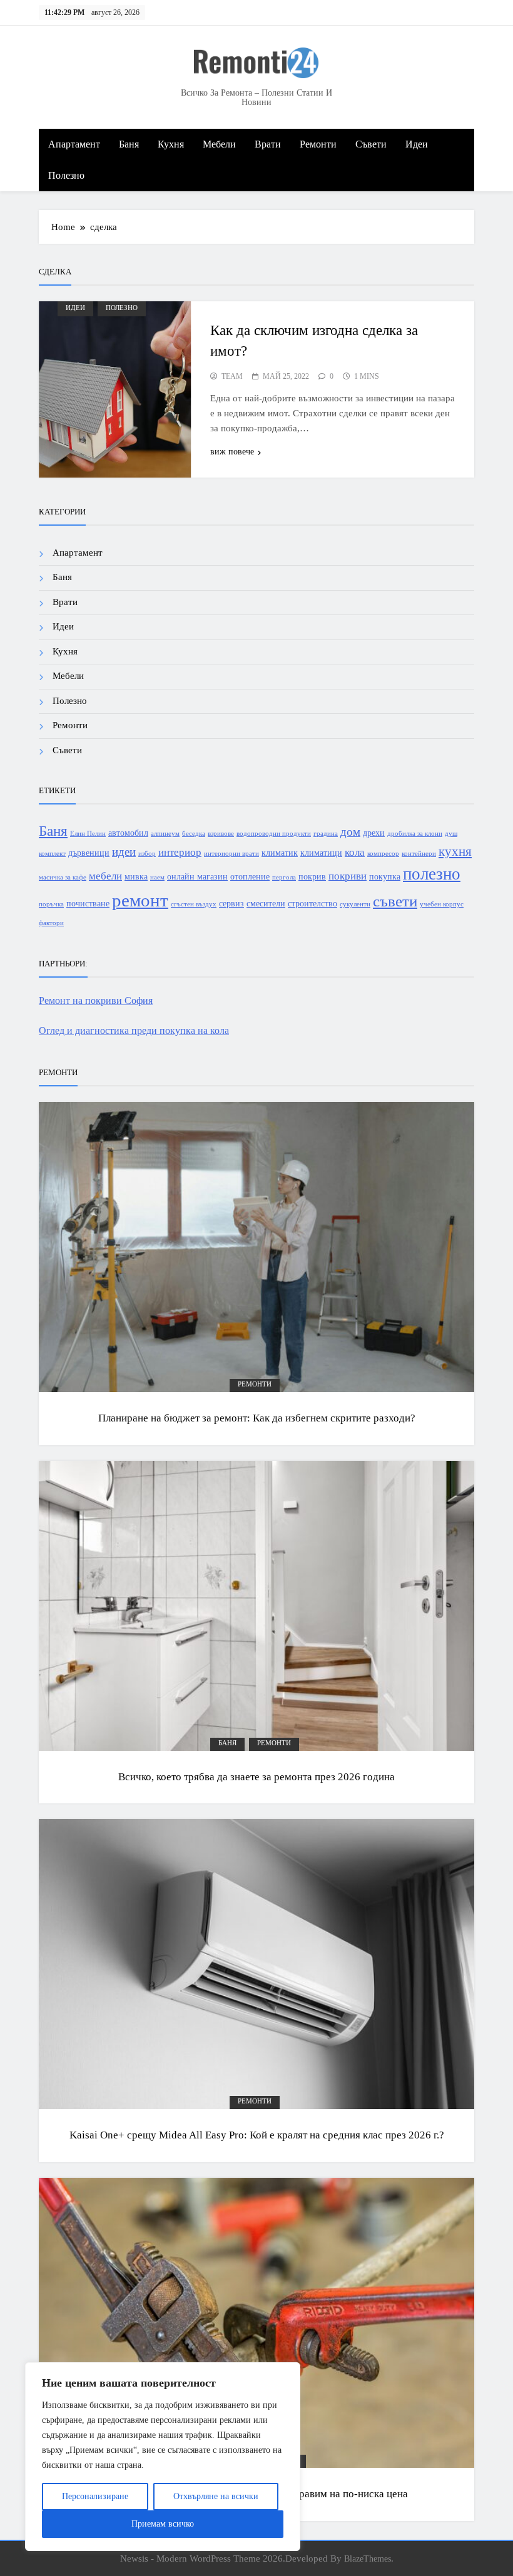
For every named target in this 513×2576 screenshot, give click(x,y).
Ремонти (318, 144)
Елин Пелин (88, 834)
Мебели (219, 144)
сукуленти (355, 904)
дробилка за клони (415, 834)
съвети (395, 901)
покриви (348, 876)
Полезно (66, 175)
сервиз (231, 903)
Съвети (371, 144)
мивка (136, 876)
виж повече (232, 452)
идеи (124, 852)
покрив (312, 876)
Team (232, 376)
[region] (163, 2457)
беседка (194, 834)
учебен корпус (442, 904)
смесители (266, 903)
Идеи (417, 144)
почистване (88, 903)
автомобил (128, 833)
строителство (312, 903)
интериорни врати (231, 854)
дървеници (89, 853)
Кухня (171, 144)
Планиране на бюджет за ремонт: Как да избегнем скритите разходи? (257, 1418)
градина (326, 834)
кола (355, 852)
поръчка (51, 904)
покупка (385, 876)
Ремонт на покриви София (96, 1000)
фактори (51, 923)
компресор (383, 854)
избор (147, 854)
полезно (432, 874)
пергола (284, 877)
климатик (280, 853)
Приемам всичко (163, 2524)
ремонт (140, 900)
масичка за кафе (63, 877)
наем (157, 877)
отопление (250, 876)
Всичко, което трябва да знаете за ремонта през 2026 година (256, 1777)
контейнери (419, 854)
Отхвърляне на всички (216, 2496)
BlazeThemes (368, 2558)
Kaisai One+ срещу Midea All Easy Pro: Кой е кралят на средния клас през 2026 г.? (257, 2135)
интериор (180, 852)
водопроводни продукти (274, 834)
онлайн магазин (197, 876)
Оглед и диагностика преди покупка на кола (134, 1030)
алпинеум (165, 834)
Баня (129, 144)
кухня (455, 851)
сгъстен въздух (194, 904)
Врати (268, 144)
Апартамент (74, 144)
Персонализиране (95, 2496)
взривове (221, 834)
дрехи (374, 833)
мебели (105, 876)
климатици (321, 853)
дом (350, 832)
